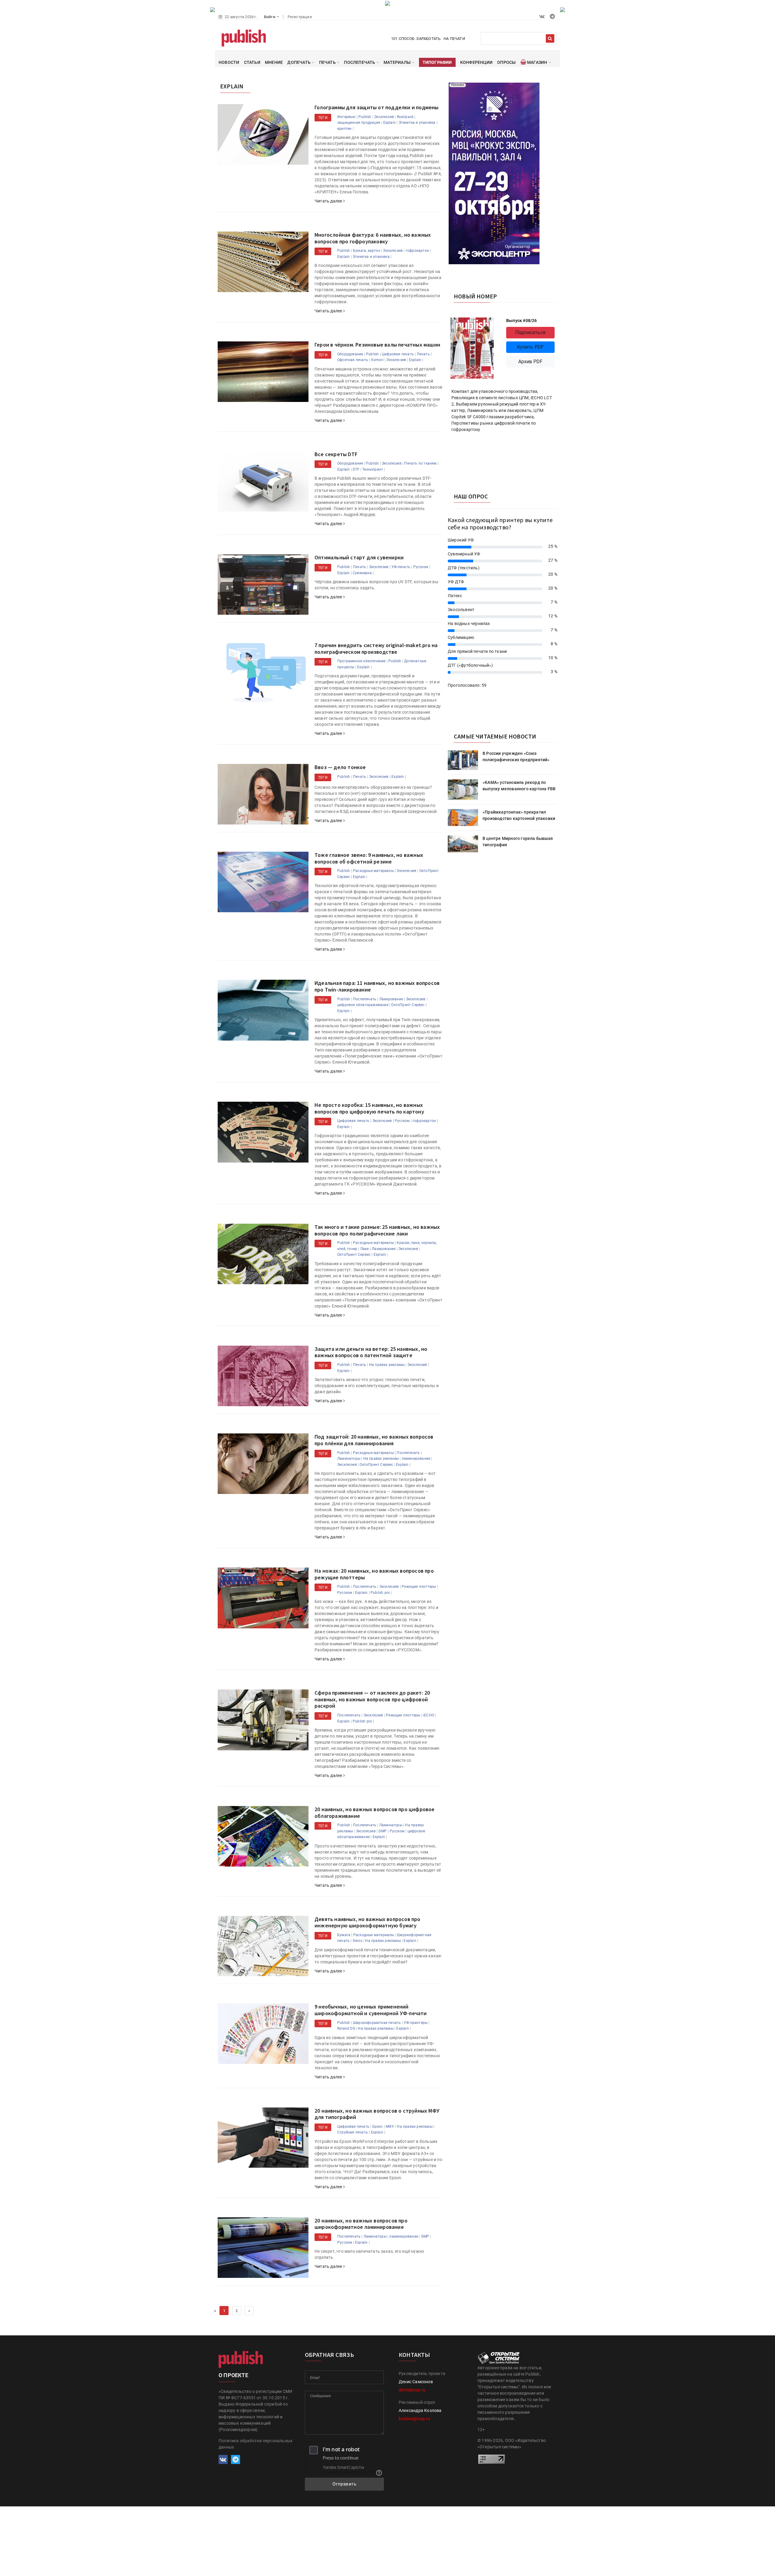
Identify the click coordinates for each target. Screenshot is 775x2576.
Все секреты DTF (336, 454)
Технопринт (373, 469)
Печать (423, 354)
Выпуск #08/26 (522, 321)
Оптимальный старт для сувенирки (359, 557)
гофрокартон (417, 251)
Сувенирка (362, 573)
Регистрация (300, 17)
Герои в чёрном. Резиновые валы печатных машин (377, 345)
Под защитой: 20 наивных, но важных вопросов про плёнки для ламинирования (374, 1440)
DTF (356, 469)
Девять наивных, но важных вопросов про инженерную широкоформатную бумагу (368, 1922)
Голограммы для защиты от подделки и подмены (377, 107)
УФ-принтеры (416, 2023)
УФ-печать (401, 567)
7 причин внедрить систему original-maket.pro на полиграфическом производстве (376, 648)
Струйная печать (353, 2132)
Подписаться (530, 332)
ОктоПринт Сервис (408, 1005)
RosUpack (405, 117)
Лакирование (391, 999)
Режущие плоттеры (419, 1587)
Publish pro (380, 1593)
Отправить (345, 2484)
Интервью (346, 117)
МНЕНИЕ (274, 62)
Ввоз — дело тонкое (340, 767)
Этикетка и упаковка (417, 123)
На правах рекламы (387, 1365)
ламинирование (416, 1459)
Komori (377, 360)
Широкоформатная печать (377, 2023)
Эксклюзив (384, 117)
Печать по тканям (420, 463)
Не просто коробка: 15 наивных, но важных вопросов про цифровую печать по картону (369, 1108)
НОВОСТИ (229, 62)
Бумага (344, 1935)
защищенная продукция (359, 123)
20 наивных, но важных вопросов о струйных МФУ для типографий (377, 2114)
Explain (389, 123)
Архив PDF (531, 362)
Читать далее (329, 201)
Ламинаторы (349, 1459)
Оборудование (350, 354)
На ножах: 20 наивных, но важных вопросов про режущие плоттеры (374, 1574)
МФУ (390, 2127)
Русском (421, 567)
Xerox (358, 1941)
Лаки (365, 1249)
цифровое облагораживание (363, 1005)
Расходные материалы (373, 871)
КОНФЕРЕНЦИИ (476, 62)
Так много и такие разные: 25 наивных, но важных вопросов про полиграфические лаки (377, 1230)
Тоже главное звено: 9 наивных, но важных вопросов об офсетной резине (369, 858)
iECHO (429, 1715)
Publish (365, 117)
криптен (344, 129)
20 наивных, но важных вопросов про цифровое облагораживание (375, 1813)
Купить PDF (531, 347)
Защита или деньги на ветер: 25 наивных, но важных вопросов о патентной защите (371, 1352)
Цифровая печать (398, 354)
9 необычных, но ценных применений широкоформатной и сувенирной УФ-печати (371, 2010)
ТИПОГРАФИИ (437, 62)
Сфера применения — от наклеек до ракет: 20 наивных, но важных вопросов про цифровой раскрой (372, 1699)
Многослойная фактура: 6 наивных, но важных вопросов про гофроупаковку (373, 238)
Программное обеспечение (361, 661)
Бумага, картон (367, 251)
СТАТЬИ (252, 62)
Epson (378, 2127)
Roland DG (346, 2028)
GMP (383, 1831)
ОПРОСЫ (506, 62)
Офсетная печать (353, 360)
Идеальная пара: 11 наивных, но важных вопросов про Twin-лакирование (377, 986)
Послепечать (365, 999)
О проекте (233, 2375)
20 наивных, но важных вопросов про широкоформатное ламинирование (361, 2224)
